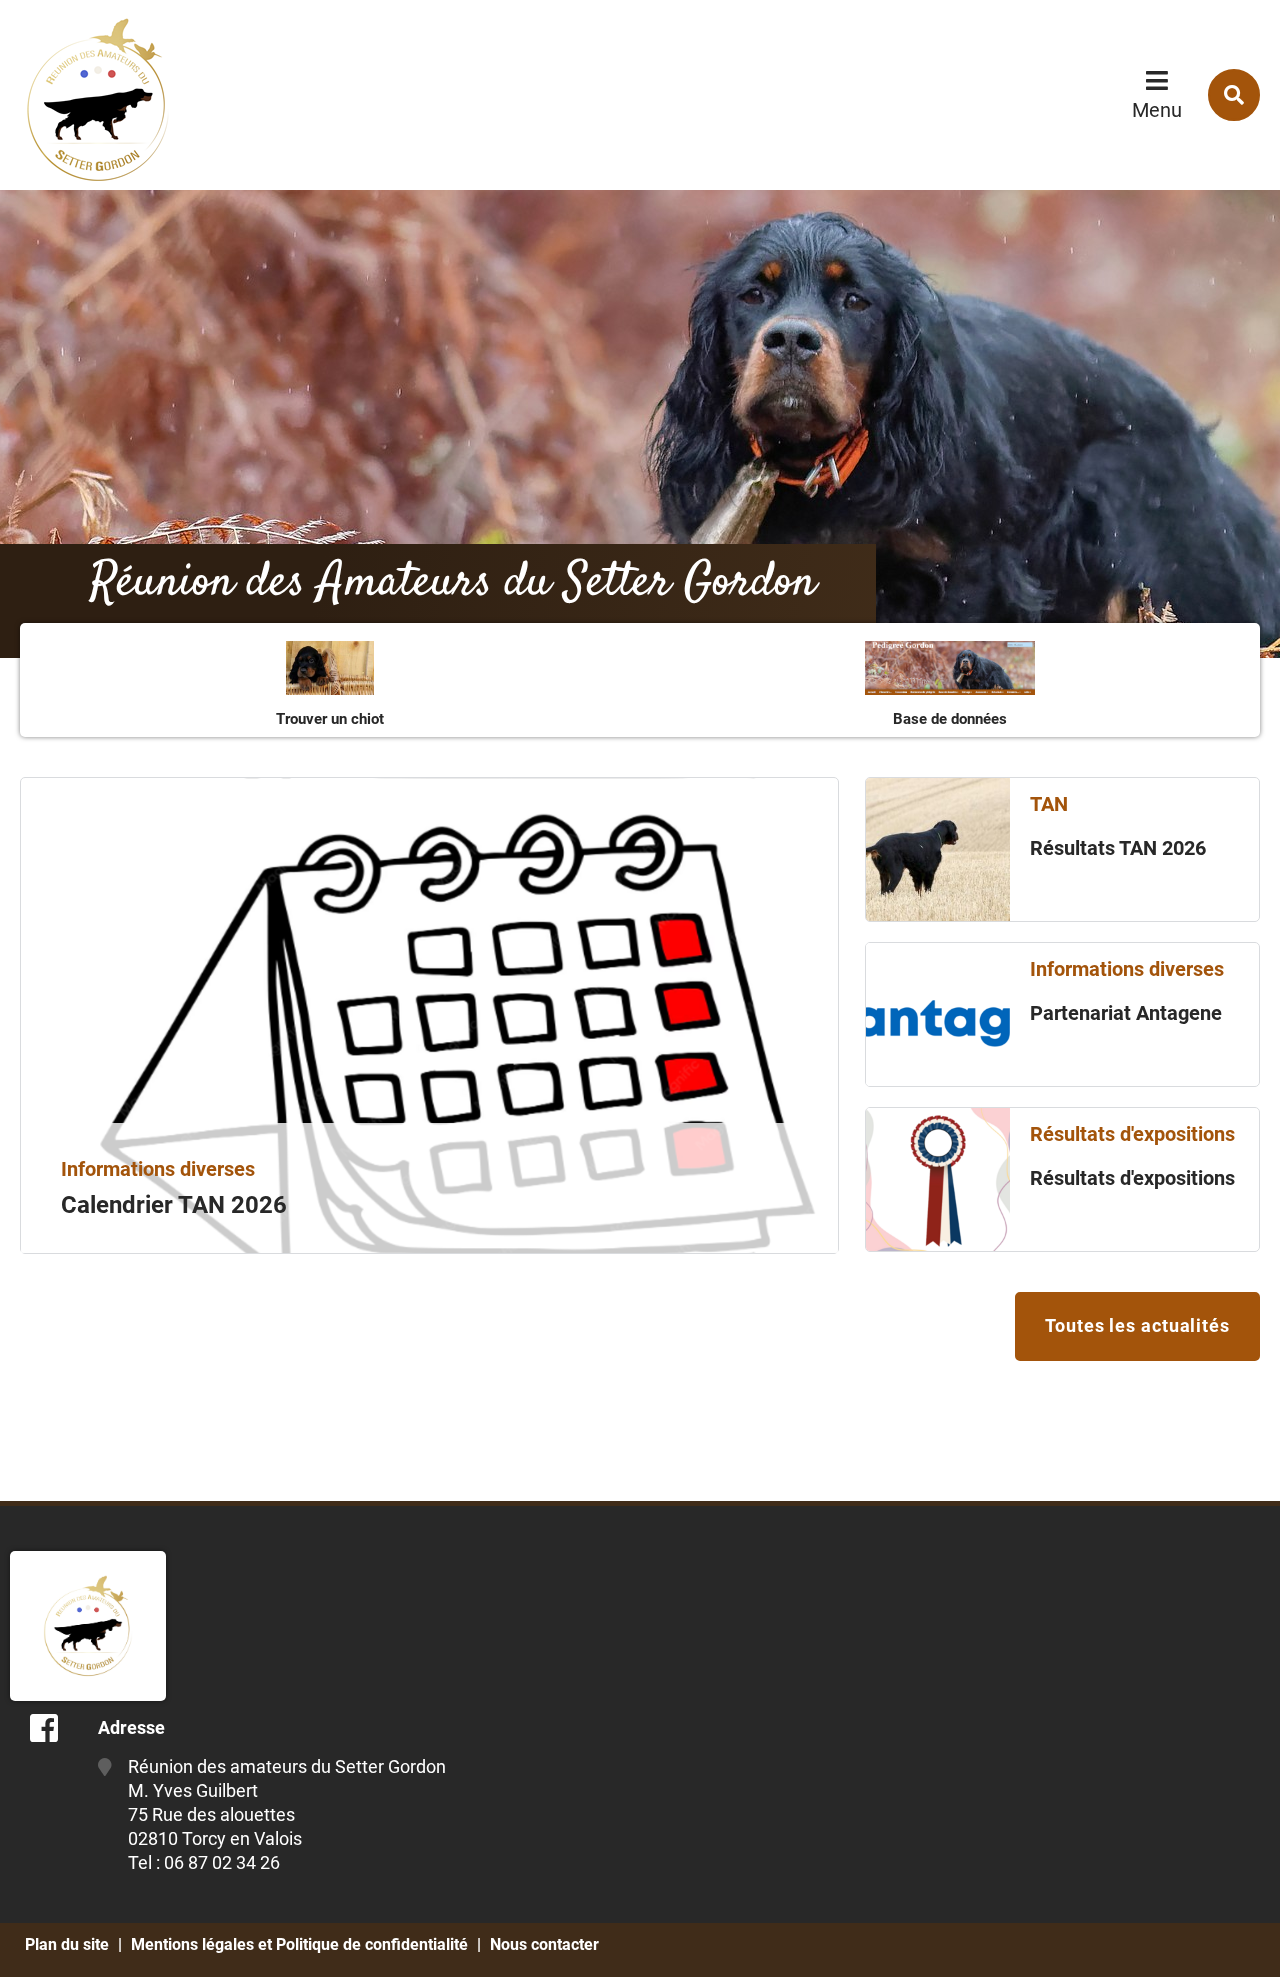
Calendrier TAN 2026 (174, 1205)
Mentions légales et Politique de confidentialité (299, 1944)
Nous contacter (544, 1944)
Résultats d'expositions (1132, 1178)
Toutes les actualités (1137, 1325)
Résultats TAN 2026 (1118, 848)
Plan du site (67, 1944)
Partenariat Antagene (1126, 1013)
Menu (1157, 110)
